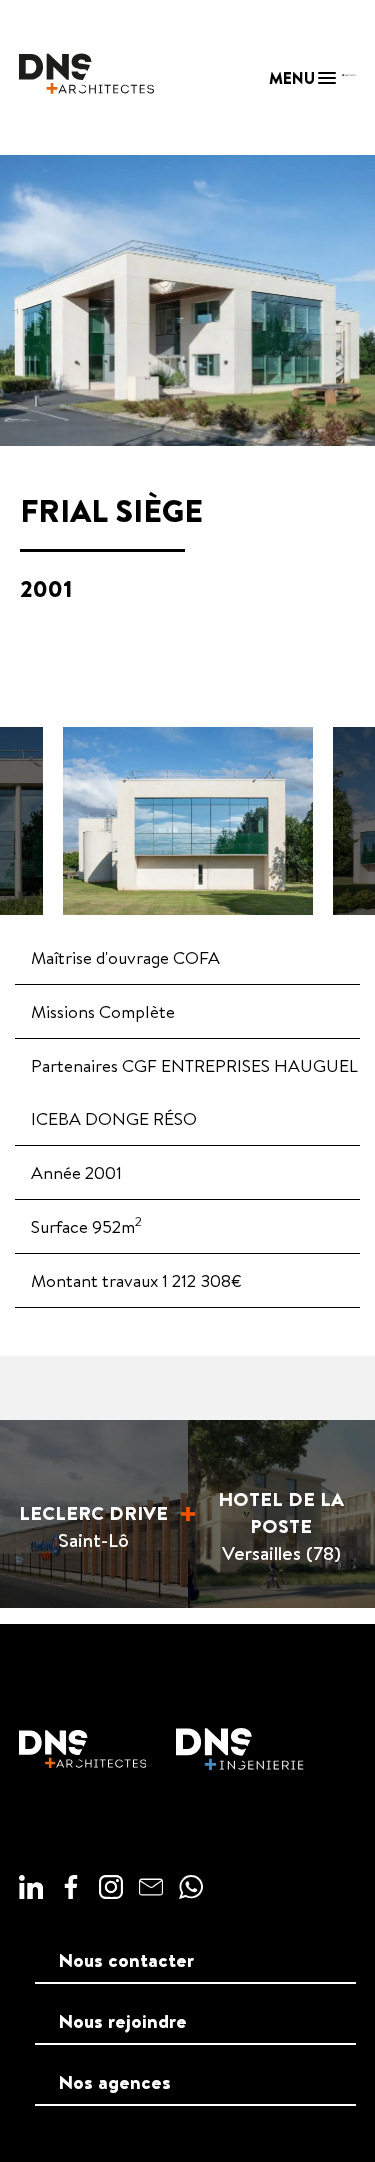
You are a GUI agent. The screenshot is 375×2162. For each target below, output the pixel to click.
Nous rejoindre (123, 2021)
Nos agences (115, 2082)
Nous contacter (126, 1960)
